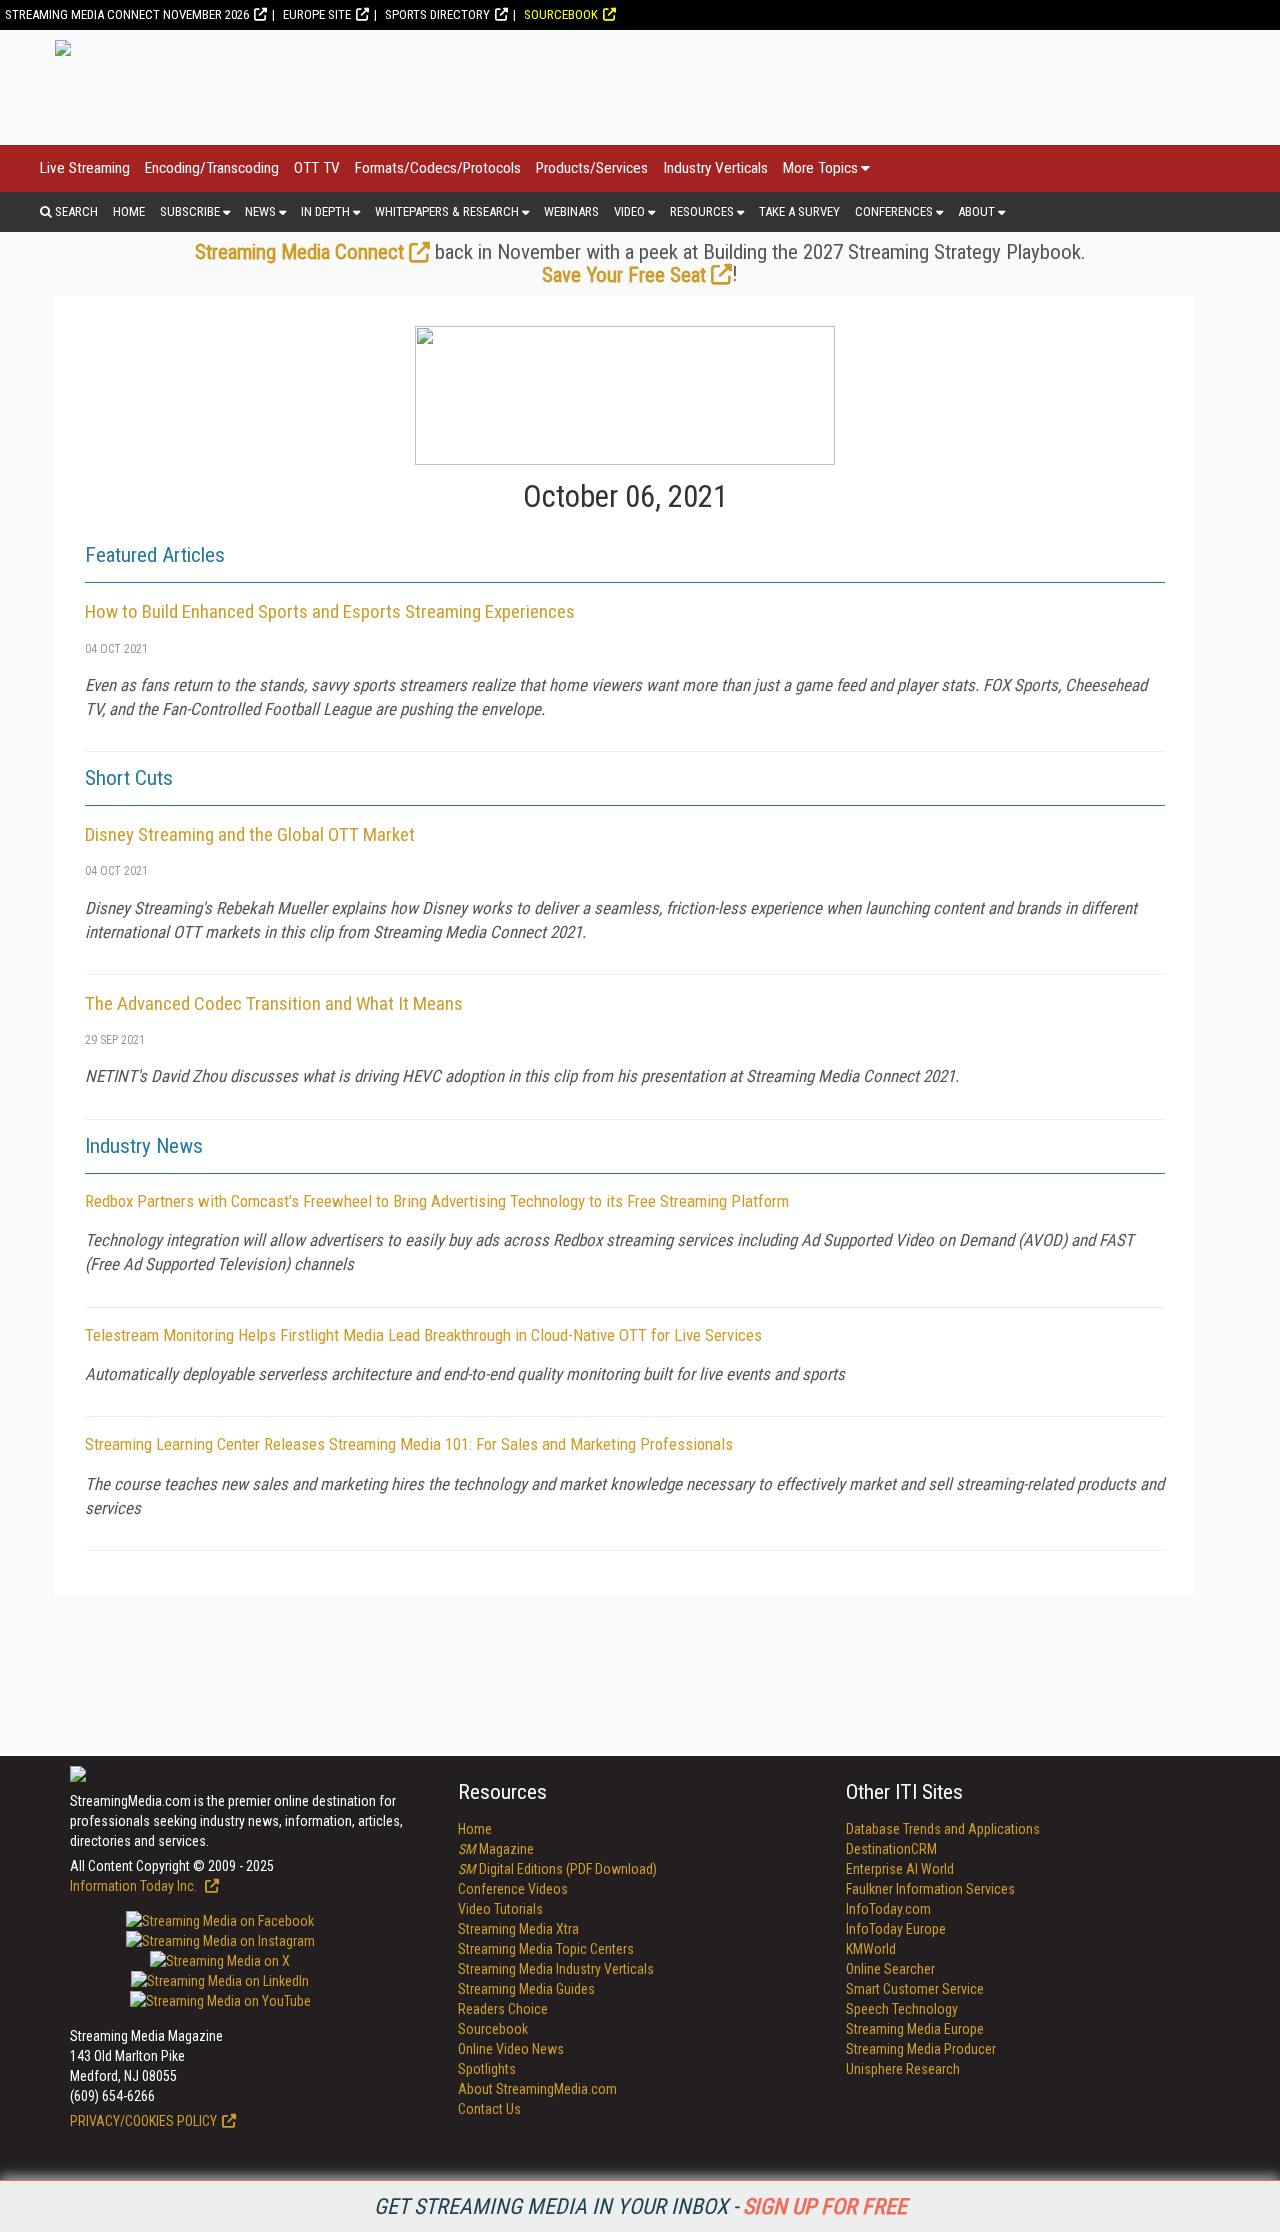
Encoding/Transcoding (212, 168)
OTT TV (317, 168)
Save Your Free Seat (624, 275)
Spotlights (487, 2069)
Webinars (571, 211)
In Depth (325, 211)
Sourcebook (561, 14)
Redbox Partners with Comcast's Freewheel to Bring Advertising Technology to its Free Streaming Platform (437, 1201)
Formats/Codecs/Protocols (438, 168)
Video (629, 211)
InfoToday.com (888, 1909)
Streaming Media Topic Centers (546, 1949)
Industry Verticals (715, 168)
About (976, 211)
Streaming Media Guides (526, 1989)
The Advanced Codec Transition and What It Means (274, 1003)
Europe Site (317, 14)
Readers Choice (503, 2009)
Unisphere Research (903, 2069)
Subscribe (190, 211)
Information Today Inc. (135, 1886)
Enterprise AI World (900, 1869)
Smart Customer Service (915, 1989)
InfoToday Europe (896, 1929)
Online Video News (511, 2049)
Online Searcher (890, 1969)
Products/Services (592, 168)
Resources (702, 211)
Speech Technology (902, 2009)
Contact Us (489, 2109)
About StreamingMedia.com (537, 2089)
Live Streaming (85, 168)
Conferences (894, 211)
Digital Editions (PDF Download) (557, 1869)
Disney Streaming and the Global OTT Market (250, 834)
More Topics (820, 168)
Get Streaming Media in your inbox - (640, 2206)
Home (129, 211)
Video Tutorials (500, 1909)
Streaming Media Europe (915, 2029)
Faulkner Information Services (930, 1889)
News (260, 211)
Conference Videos (513, 1889)
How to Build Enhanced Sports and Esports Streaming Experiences (330, 611)
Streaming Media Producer (921, 2049)
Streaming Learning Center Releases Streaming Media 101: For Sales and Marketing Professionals (409, 1444)
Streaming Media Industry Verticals (556, 1969)
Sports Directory (437, 14)
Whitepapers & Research (447, 211)
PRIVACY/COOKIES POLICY (143, 2121)
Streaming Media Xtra (518, 1929)
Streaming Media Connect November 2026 (127, 14)
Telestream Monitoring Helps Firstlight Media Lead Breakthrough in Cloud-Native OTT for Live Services (423, 1335)
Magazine (496, 1849)
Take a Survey (799, 211)
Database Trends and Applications (943, 1829)
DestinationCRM (891, 1849)
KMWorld (871, 1949)
